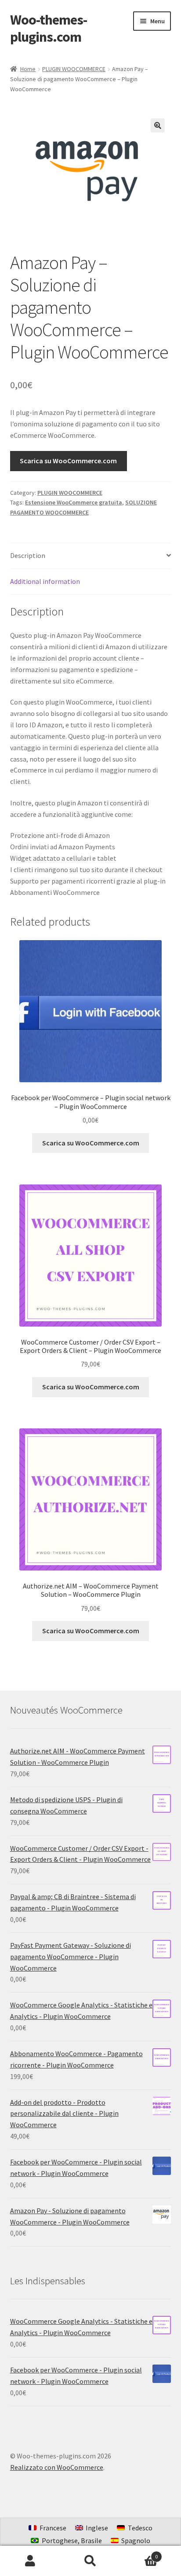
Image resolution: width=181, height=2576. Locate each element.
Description (28, 555)
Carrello (139, 2553)
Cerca (90, 2561)
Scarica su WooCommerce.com (68, 461)
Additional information (45, 581)
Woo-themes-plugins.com (49, 28)
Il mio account (30, 2561)
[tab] (91, 556)
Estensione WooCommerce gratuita (74, 502)
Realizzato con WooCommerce (57, 2467)
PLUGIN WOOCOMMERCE (74, 69)
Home (28, 69)
